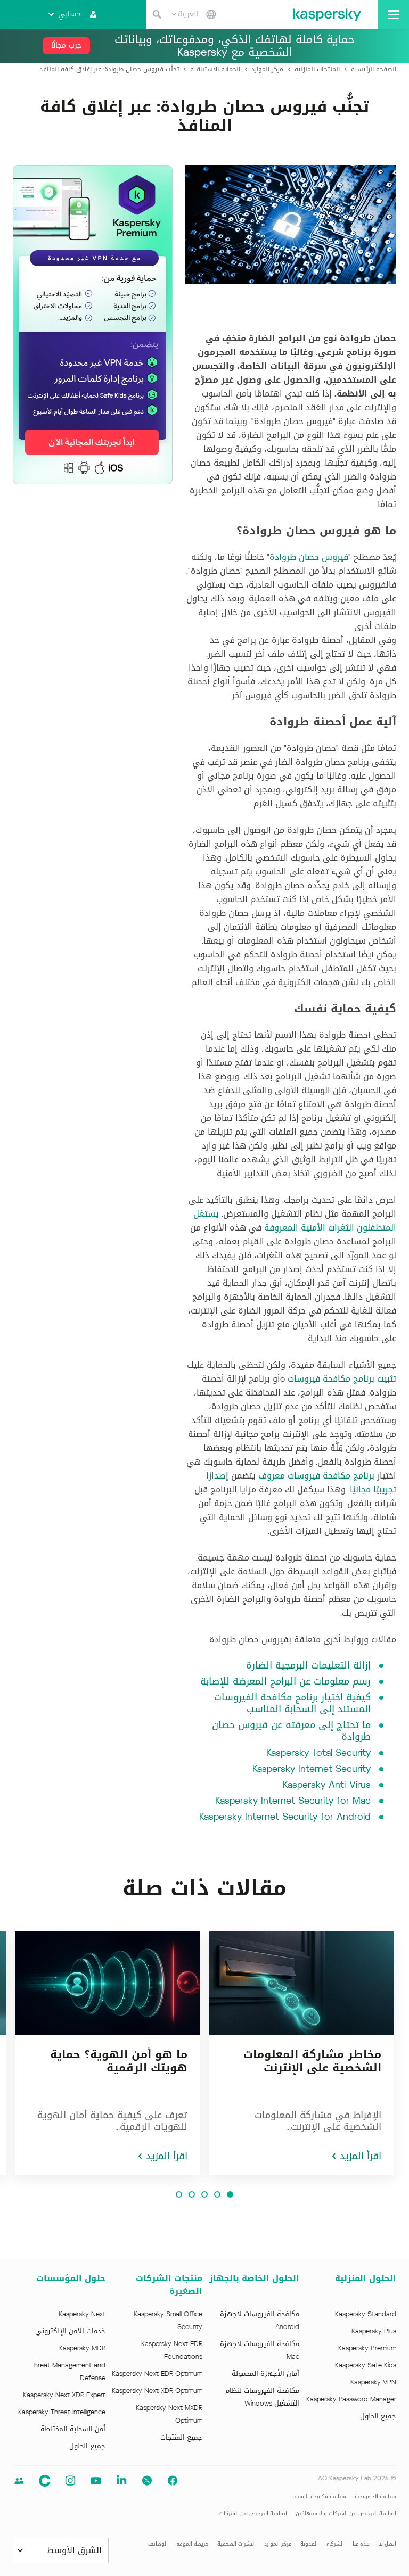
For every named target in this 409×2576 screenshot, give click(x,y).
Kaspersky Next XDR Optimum (157, 2391)
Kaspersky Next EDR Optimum (157, 2374)
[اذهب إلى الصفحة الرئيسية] (327, 14)
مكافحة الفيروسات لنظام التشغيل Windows (262, 2397)
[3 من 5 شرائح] (204, 2194)
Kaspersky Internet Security (312, 1769)
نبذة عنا (361, 2544)
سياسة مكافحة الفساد (320, 2496)
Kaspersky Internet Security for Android (285, 1817)
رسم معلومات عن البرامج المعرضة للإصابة (285, 1681)
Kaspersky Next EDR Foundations (172, 2350)
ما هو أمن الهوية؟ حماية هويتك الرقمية (119, 2061)
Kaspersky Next (82, 2314)
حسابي (69, 14)
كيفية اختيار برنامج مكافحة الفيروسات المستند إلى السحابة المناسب (292, 1703)
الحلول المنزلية (366, 2278)
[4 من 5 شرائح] (192, 2194)
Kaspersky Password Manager (351, 2399)
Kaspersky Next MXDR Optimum (169, 2414)
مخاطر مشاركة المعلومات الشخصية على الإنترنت (312, 2061)
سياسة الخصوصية (375, 2496)
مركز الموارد (278, 2544)
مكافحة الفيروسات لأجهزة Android (260, 2321)
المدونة (309, 2544)
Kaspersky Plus (374, 2331)
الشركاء (335, 2544)
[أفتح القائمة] (393, 14)
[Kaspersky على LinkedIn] (121, 2481)
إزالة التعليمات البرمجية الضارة (308, 1665)
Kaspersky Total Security (318, 1753)
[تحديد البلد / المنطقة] (211, 14)
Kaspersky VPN (373, 2382)
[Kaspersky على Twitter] (147, 2481)
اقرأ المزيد (361, 2156)
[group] (301, 2053)
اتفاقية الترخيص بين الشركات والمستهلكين (346, 2513)
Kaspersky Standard (366, 2314)
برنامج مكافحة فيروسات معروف (316, 1476)
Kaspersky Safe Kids (366, 2365)
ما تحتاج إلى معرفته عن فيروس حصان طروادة (291, 1731)
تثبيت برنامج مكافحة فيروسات (342, 1379)
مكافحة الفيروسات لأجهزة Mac (260, 2350)
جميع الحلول (378, 2416)
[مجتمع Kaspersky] (45, 2481)
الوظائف (158, 2544)
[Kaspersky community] (19, 2481)
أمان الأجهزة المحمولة (265, 2374)
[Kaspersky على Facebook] (173, 2481)
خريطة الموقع (193, 2544)
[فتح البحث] (157, 14)
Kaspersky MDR (82, 2348)
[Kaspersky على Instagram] (70, 2481)
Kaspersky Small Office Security (168, 2321)
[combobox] (185, 14)
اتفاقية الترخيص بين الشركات (253, 2513)
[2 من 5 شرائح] (217, 2194)
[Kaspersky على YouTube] (96, 2481)
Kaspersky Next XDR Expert (64, 2395)
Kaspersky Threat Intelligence (62, 2412)
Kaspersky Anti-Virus (327, 1785)
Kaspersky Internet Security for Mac (293, 1801)
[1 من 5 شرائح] (230, 2194)
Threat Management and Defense (68, 2372)
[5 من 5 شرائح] (179, 2194)
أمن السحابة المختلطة (73, 2429)
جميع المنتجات (181, 2438)
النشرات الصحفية (236, 2544)
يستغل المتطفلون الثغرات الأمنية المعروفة (295, 1221)
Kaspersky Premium (367, 2348)
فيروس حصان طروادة (309, 557)
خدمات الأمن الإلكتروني (70, 2331)
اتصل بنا (387, 2544)
